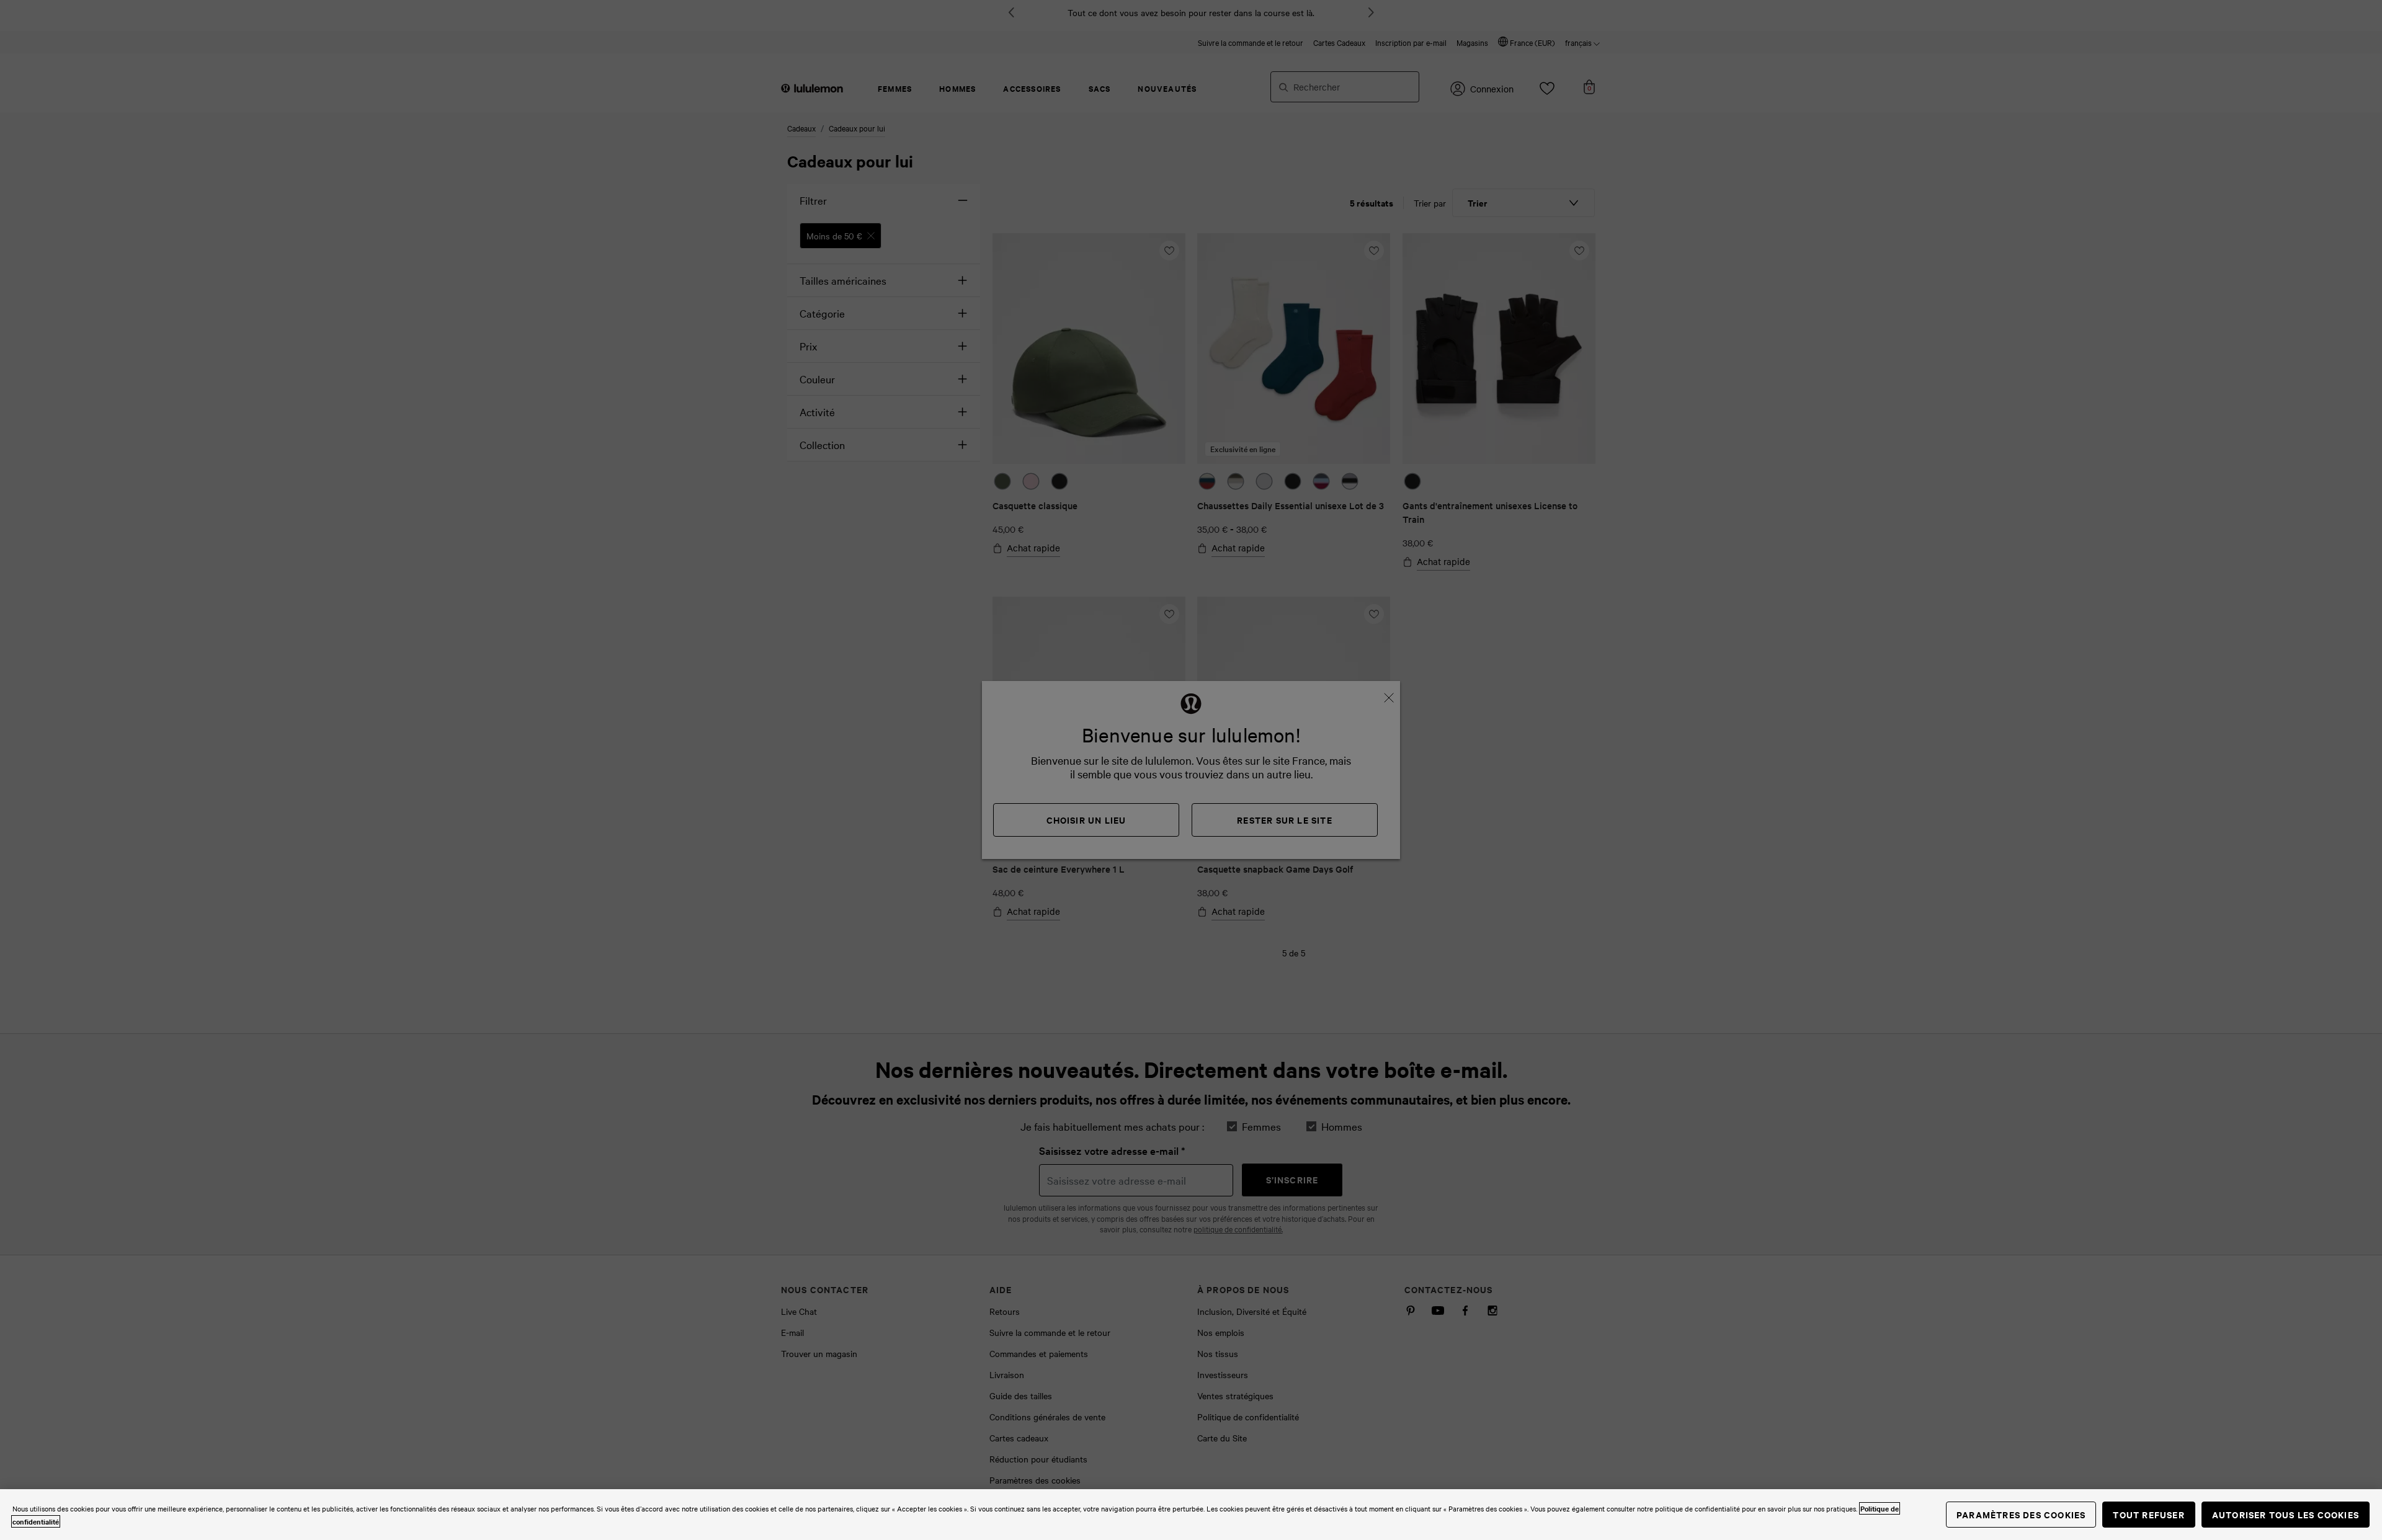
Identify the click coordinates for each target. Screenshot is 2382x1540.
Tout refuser (2148, 1514)
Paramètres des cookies (2021, 1514)
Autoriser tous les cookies (2286, 1514)
